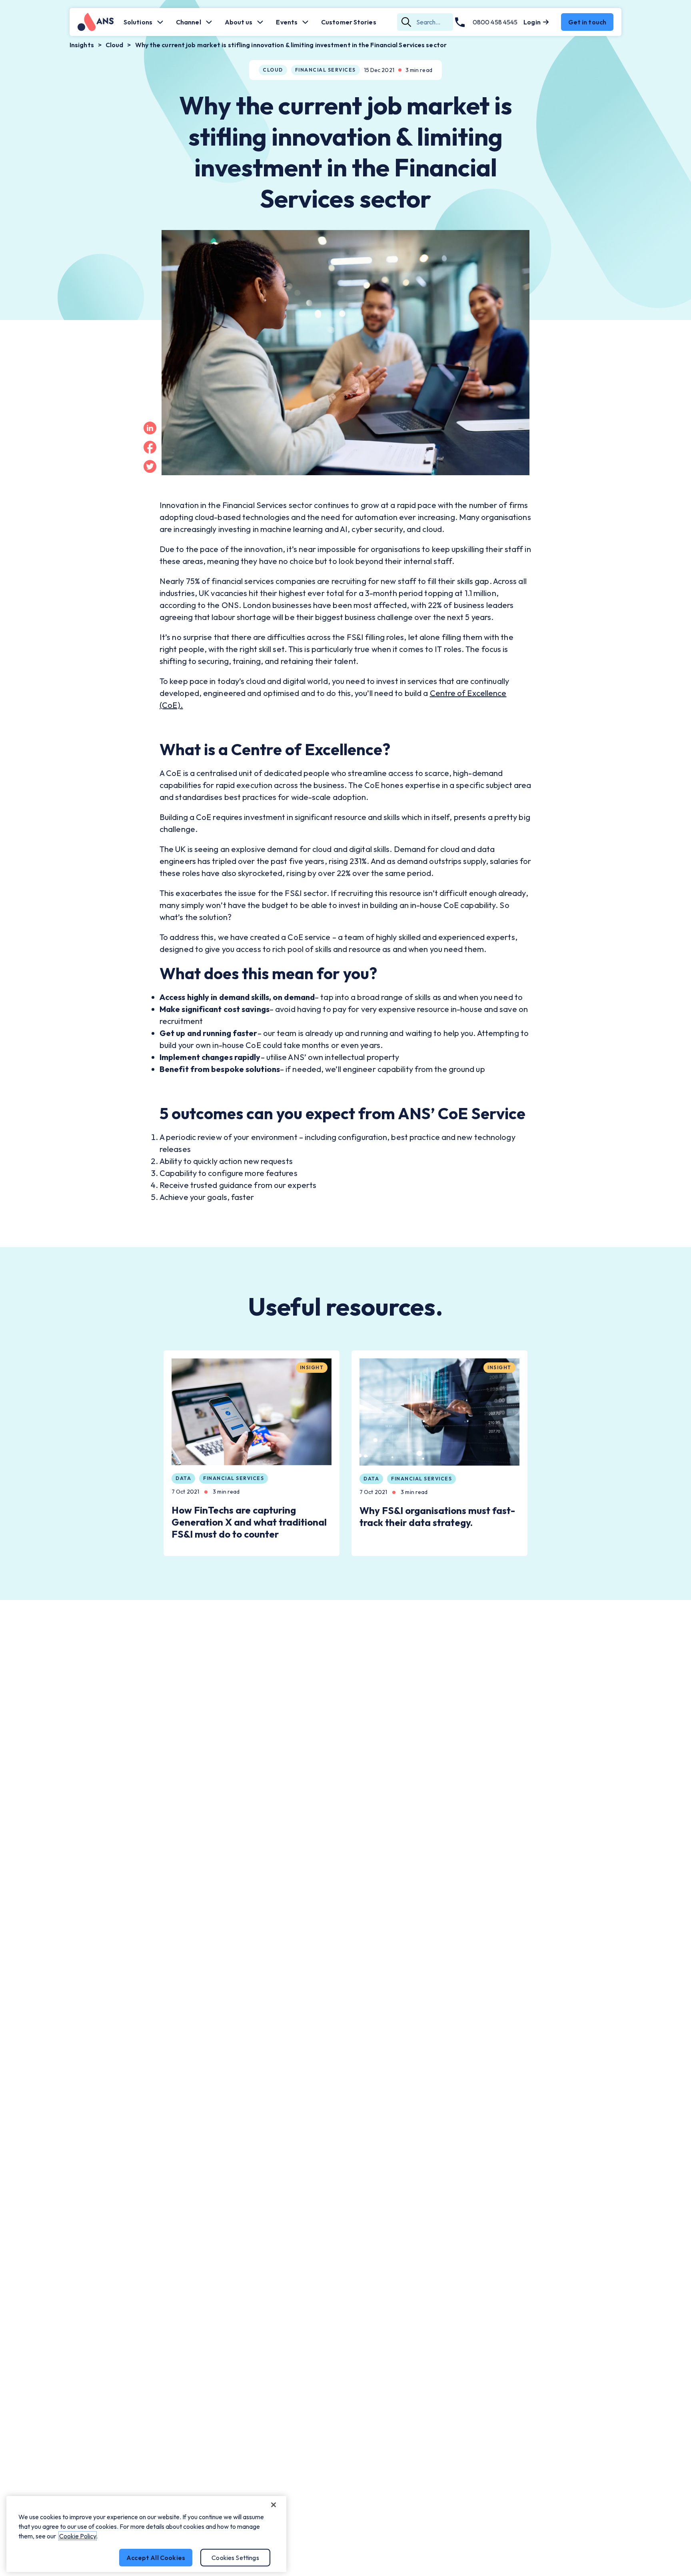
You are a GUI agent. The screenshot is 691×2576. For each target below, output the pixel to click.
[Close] (274, 2505)
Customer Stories (349, 22)
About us (239, 22)
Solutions (138, 22)
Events (287, 22)
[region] (146, 2534)
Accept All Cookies (156, 2558)
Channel (189, 22)
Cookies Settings (235, 2558)
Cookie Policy (78, 2536)
